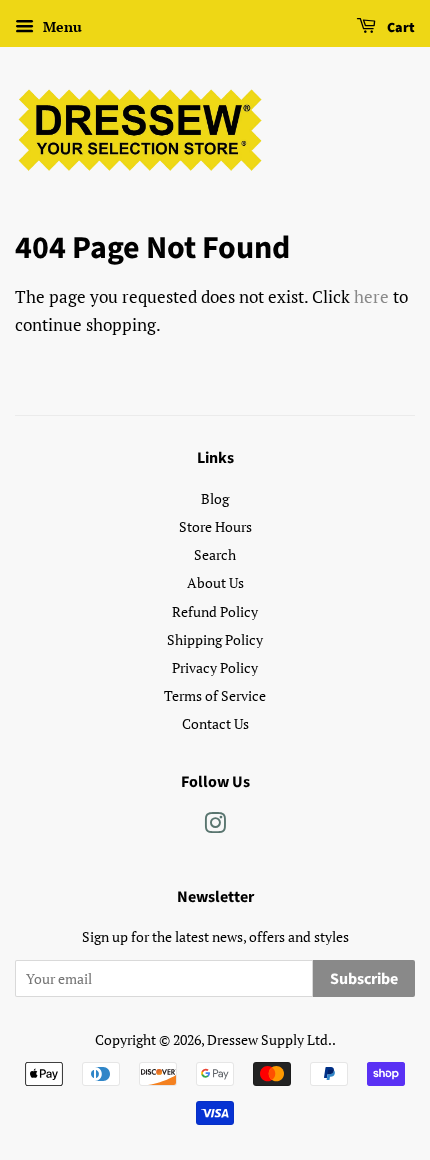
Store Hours (215, 526)
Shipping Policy (215, 639)
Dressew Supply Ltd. (269, 1039)
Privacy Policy (215, 667)
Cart (399, 28)
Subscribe (364, 979)
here (371, 296)
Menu (60, 26)
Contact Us (215, 723)
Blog (215, 498)
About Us (215, 582)
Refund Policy (215, 611)
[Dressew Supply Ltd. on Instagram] (215, 826)
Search (215, 554)
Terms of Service (215, 695)
